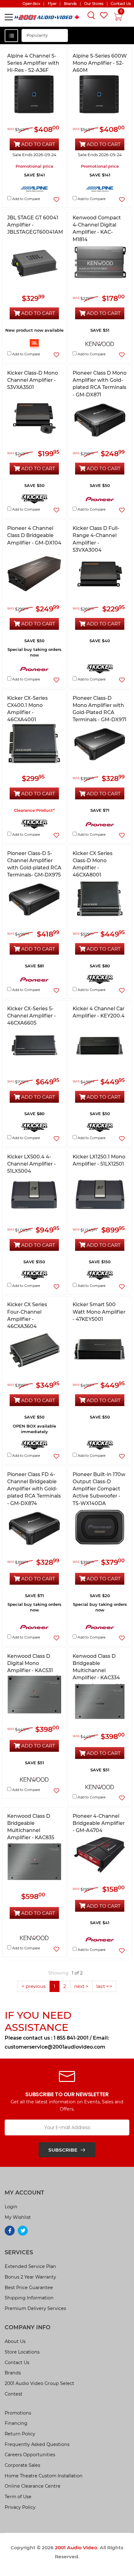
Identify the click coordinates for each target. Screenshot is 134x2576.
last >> (104, 1986)
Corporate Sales (22, 2465)
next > (81, 1986)
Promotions (18, 2413)
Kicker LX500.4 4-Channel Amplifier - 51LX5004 (31, 1164)
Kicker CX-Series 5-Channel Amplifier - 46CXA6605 (31, 1016)
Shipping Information (29, 2298)
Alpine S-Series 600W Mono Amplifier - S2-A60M (100, 63)
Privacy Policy (20, 2507)
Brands (13, 2373)
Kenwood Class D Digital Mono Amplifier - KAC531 (30, 1663)
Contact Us (17, 2363)
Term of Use (18, 2497)
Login (11, 2207)
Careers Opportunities (30, 2455)
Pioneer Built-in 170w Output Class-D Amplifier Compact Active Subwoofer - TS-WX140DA (99, 1489)
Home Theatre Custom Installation (44, 2476)
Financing (16, 2423)
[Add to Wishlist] (56, 200)
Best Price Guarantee (29, 2288)
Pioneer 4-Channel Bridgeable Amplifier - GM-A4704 (99, 1823)
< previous (34, 1986)
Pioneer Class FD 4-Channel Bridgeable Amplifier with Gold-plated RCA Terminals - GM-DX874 (34, 1489)
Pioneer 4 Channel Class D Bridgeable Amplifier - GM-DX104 (34, 535)
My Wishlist (18, 2217)
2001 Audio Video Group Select (39, 2383)
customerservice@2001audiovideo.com (55, 2047)
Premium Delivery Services (35, 2308)
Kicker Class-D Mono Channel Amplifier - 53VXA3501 (33, 380)
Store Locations (22, 2352)
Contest (14, 2394)
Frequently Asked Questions (37, 2444)
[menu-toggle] (9, 17)
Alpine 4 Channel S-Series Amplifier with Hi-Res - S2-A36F (33, 63)
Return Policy (20, 2434)
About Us (15, 2341)
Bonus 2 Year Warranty (30, 2277)
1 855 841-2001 (71, 2038)
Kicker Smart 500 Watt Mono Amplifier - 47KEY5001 (99, 1312)
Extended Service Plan (30, 2266)
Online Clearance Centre (33, 2486)
